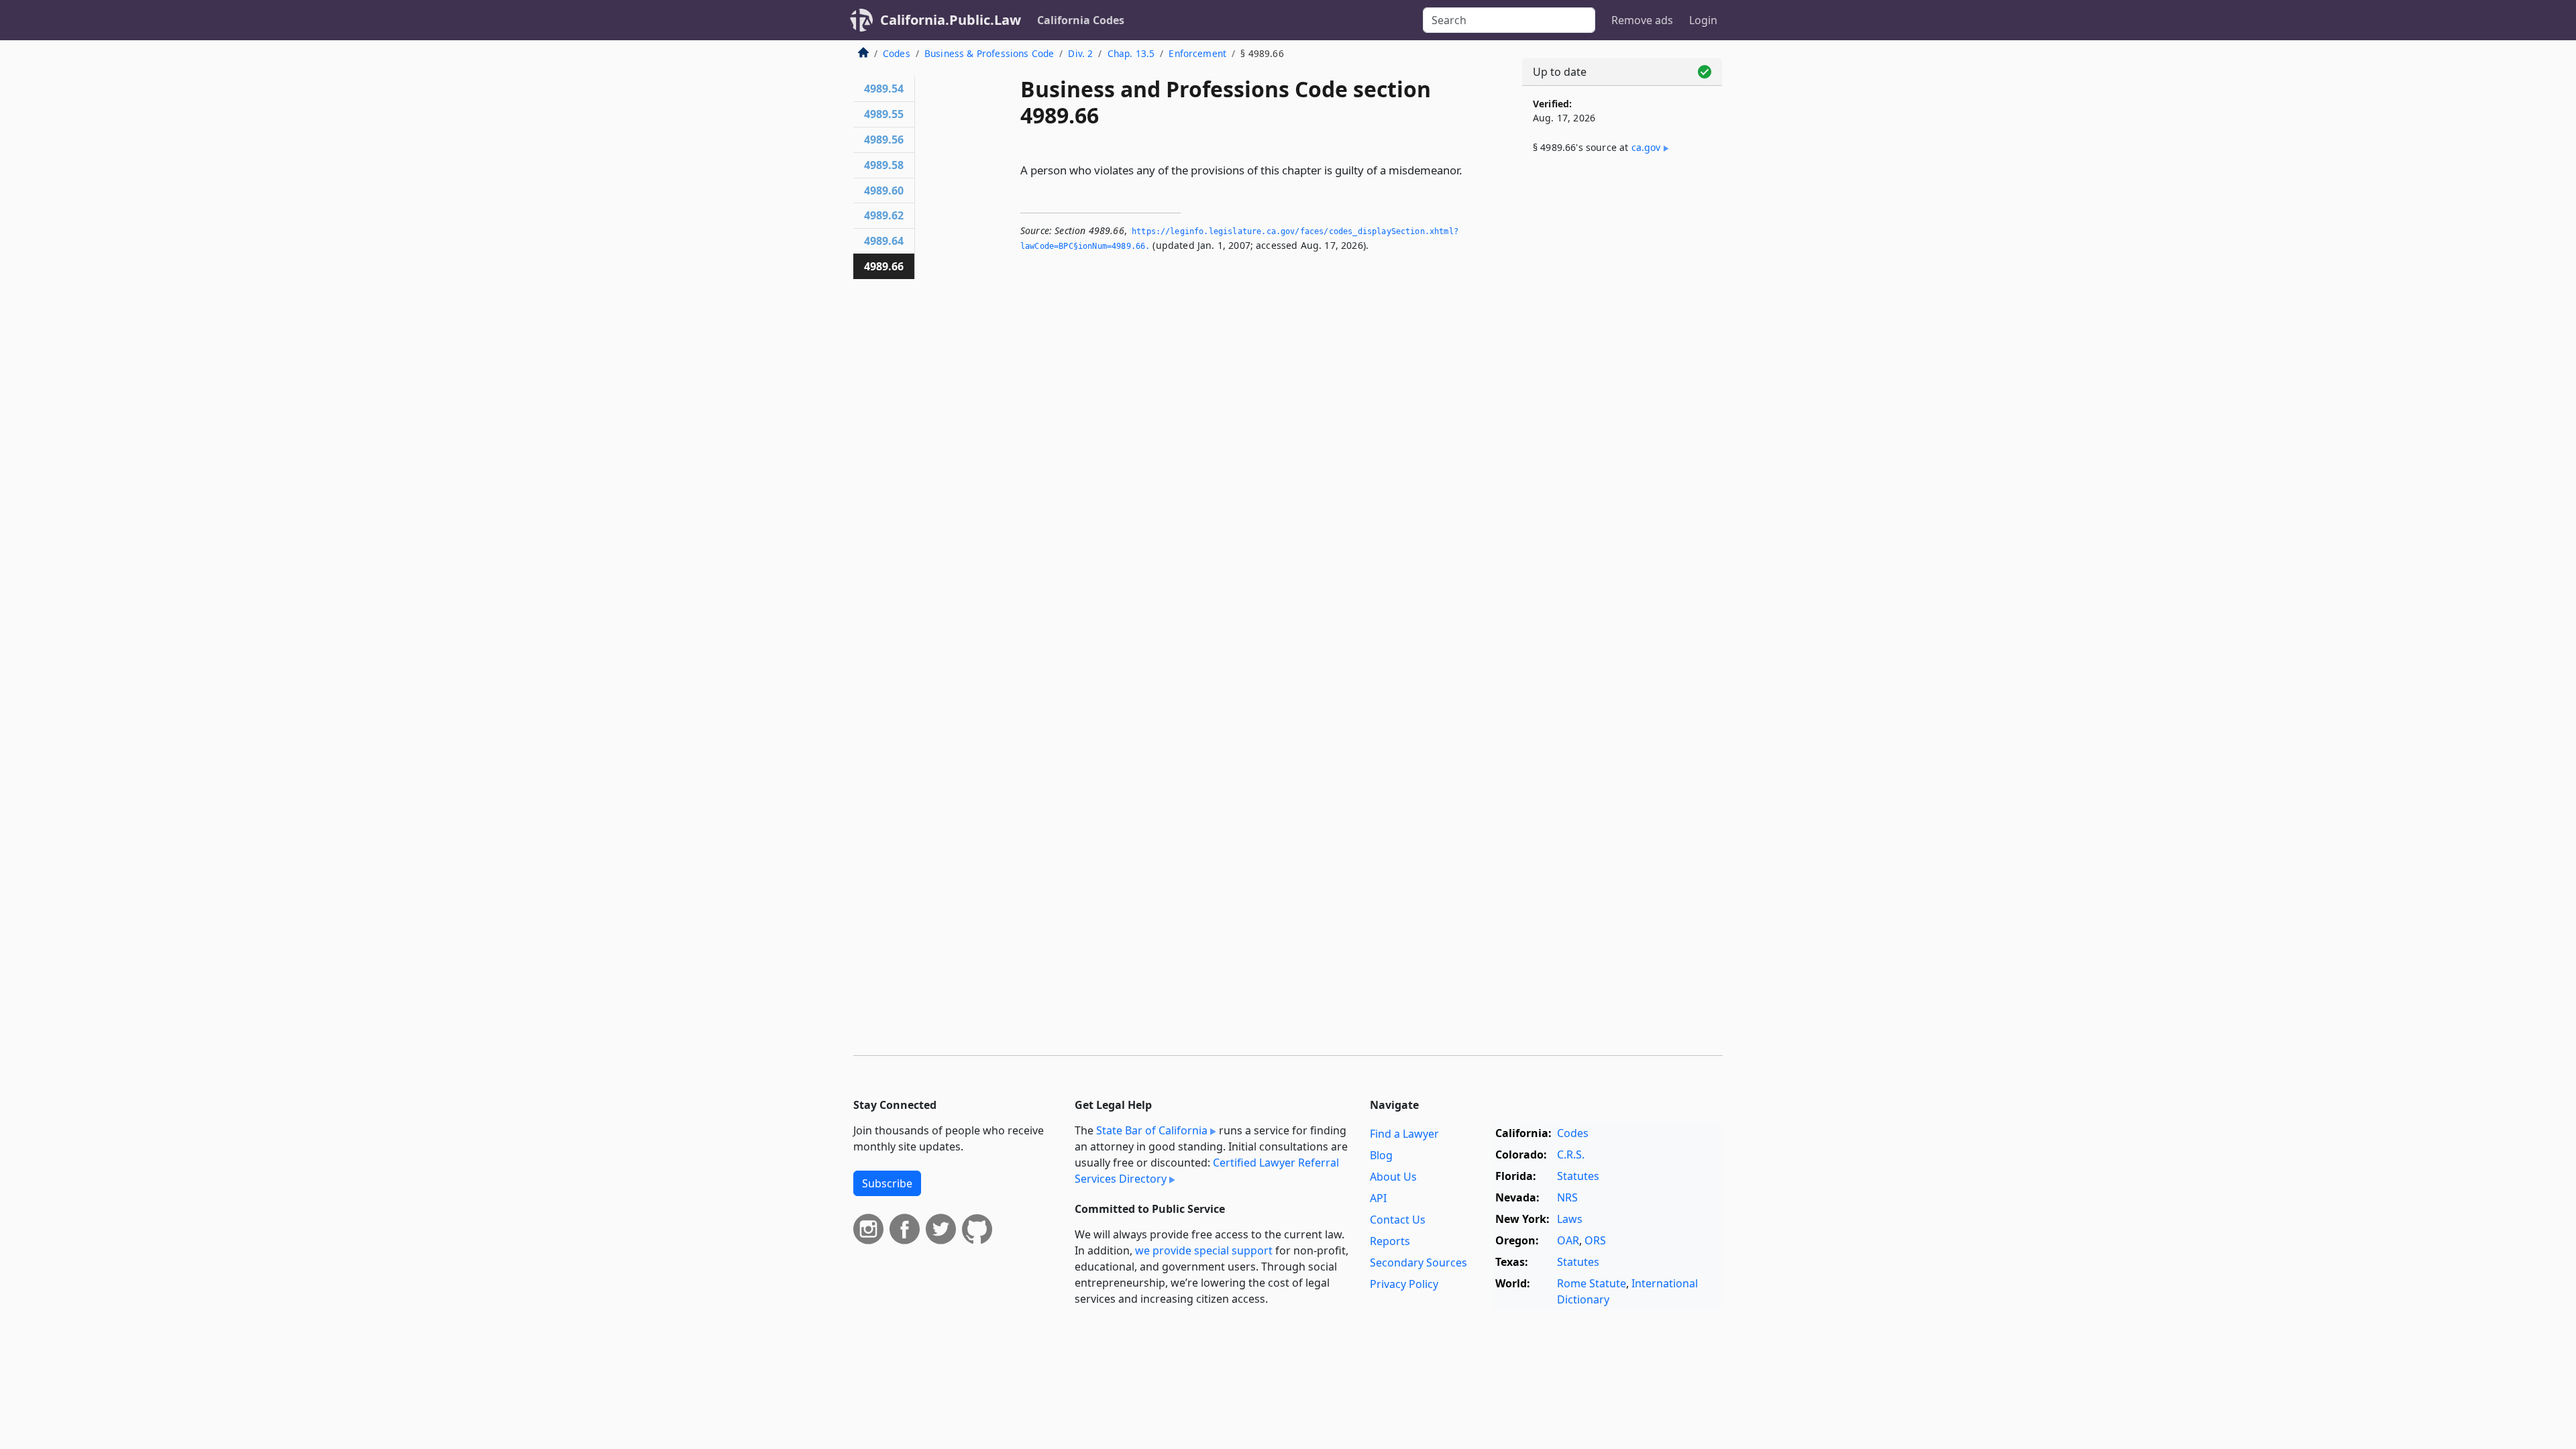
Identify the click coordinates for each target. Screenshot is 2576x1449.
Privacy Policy (1404, 1284)
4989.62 (884, 215)
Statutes (1578, 1176)
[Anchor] (1470, 169)
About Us (1393, 1177)
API (1378, 1198)
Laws (1570, 1219)
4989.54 (884, 89)
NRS (1567, 1197)
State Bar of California (1152, 1130)
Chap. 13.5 (1131, 53)
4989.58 (884, 165)
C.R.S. (1571, 1155)
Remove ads (1642, 20)
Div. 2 (1080, 53)
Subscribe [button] (887, 1183)
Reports (1390, 1241)
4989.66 (884, 266)
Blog (1381, 1155)
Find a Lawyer (1404, 1134)
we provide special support (1204, 1250)
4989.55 (884, 114)
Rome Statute (1592, 1283)
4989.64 (884, 241)
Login (1703, 20)
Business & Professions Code (989, 53)
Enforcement (1197, 53)
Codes (897, 53)
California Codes (1081, 20)
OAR (1568, 1240)
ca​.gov (1646, 147)
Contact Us (1398, 1220)
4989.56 (884, 140)
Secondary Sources (1418, 1263)
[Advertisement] (1622, 387)
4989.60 (884, 191)
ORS (1595, 1240)
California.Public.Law (951, 20)
